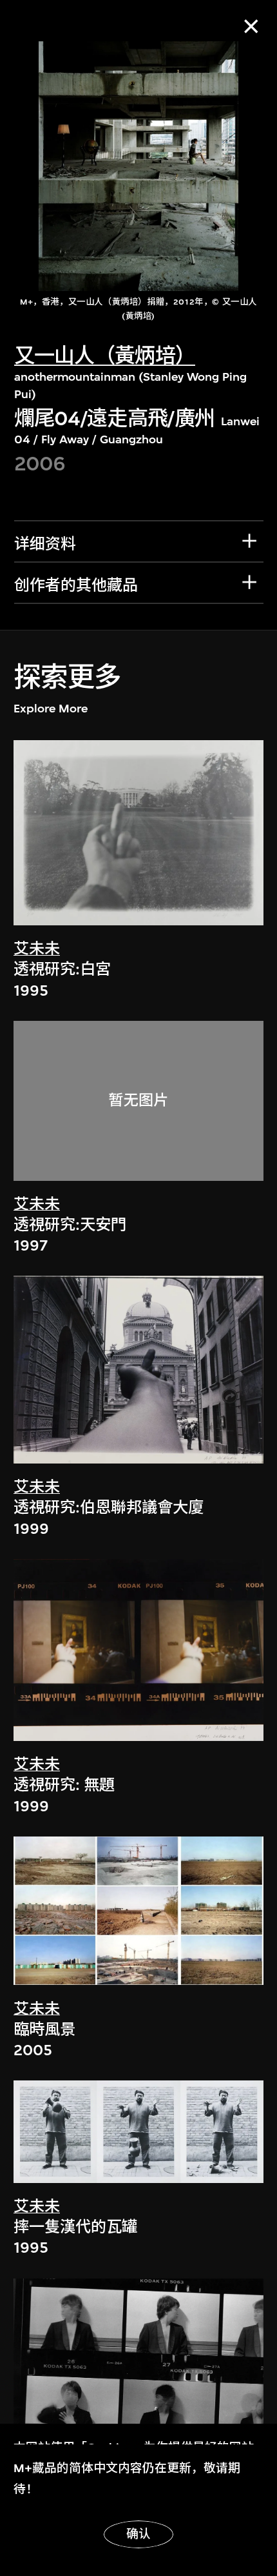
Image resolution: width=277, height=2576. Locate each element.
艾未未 (37, 949)
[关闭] (251, 26)
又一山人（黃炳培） (105, 356)
